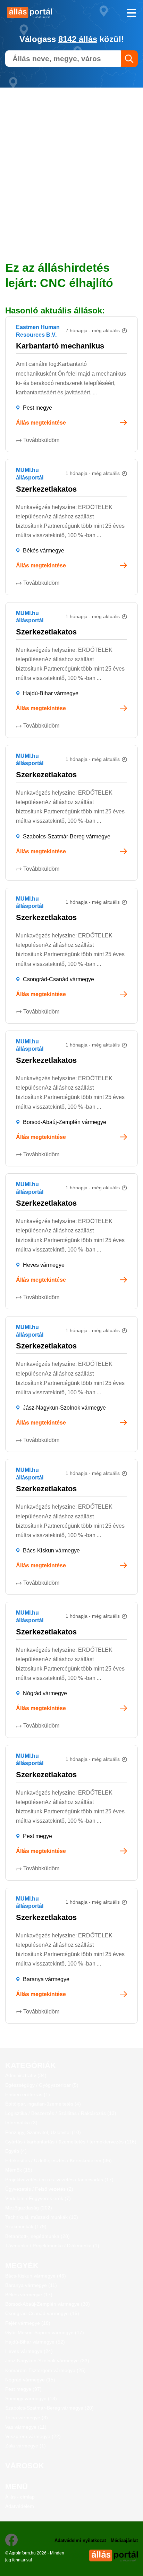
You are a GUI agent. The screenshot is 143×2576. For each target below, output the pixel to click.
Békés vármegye (44, 551)
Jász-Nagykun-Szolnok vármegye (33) (47, 2361)
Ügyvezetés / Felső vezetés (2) (39, 2189)
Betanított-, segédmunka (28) (37, 2236)
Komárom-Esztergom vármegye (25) (45, 2370)
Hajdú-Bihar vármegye (51, 693)
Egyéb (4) (16, 2151)
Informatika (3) (21, 2123)
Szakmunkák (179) (26, 2226)
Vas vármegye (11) (26, 2427)
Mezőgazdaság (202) (29, 2208)
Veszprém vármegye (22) (33, 2436)
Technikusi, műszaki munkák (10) (42, 2217)
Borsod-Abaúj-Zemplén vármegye (65, 1122)
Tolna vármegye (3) (27, 2418)
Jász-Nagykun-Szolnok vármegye (64, 1408)
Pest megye (37, 408)
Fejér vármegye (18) (28, 2323)
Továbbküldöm (41, 440)
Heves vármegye (44, 1265)
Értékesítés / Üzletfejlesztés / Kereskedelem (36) (58, 2160)
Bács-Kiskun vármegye (51, 1550)
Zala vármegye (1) (26, 2446)
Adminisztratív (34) (26, 2075)
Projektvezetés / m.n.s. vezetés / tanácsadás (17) (59, 2180)
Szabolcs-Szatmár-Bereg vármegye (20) (49, 2408)
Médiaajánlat (124, 2540)
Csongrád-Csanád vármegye (58, 979)
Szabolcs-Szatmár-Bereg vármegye (67, 836)
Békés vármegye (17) (29, 2295)
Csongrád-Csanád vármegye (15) (42, 2313)
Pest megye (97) (23, 2389)
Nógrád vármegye (45, 1693)
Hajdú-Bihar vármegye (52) (35, 2342)
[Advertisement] (71, 159)
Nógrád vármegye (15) (30, 2380)
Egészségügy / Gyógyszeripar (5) (42, 2085)
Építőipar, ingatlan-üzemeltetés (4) (43, 2104)
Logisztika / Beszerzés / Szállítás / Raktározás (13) (61, 2113)
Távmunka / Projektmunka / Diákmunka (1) (52, 2246)
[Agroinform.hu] (36, 13)
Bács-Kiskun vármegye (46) (36, 2276)
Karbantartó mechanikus (60, 346)
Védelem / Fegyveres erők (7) (38, 2198)
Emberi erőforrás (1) (28, 2094)
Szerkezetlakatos (46, 489)
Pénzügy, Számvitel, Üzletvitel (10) (43, 2132)
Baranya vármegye (46, 1979)
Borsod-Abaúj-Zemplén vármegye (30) (48, 2304)
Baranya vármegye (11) (31, 2285)
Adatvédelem (20, 2506)
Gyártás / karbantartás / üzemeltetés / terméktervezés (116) (71, 2142)
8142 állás (78, 39)
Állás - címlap (20, 2497)
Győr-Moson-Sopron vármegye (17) (45, 2332)
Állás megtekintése (41, 423)
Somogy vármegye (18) (31, 2398)
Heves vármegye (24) (29, 2351)
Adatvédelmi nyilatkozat (80, 2540)
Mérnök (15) (19, 2170)
